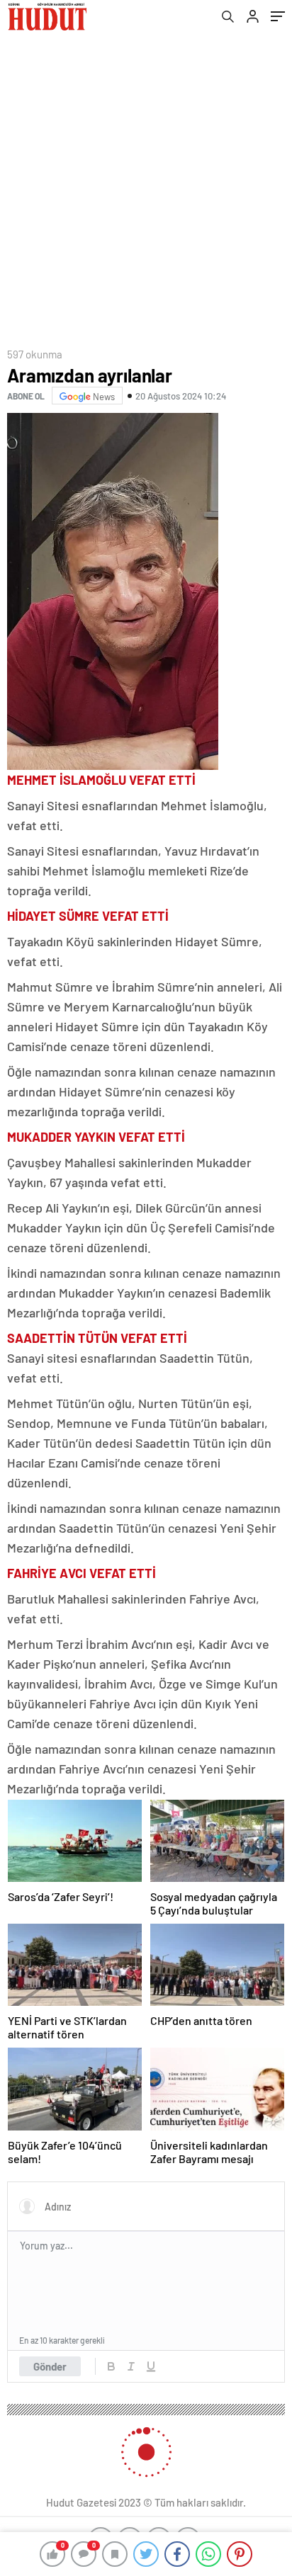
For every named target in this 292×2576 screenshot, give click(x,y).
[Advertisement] (146, 186)
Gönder (50, 2366)
